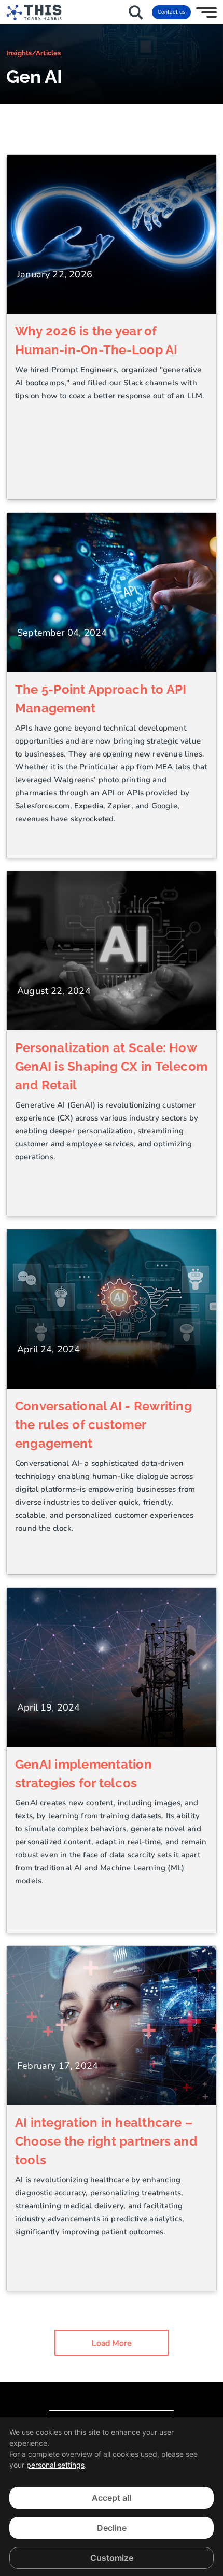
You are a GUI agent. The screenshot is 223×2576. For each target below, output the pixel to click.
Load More (112, 2343)
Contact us (171, 12)
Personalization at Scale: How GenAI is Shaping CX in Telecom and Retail (111, 1066)
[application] (112, 2497)
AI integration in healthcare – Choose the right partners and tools (106, 2141)
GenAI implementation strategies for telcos (83, 1774)
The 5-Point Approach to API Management (101, 699)
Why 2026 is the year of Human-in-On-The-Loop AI (96, 340)
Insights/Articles (33, 53)
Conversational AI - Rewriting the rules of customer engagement (103, 1425)
